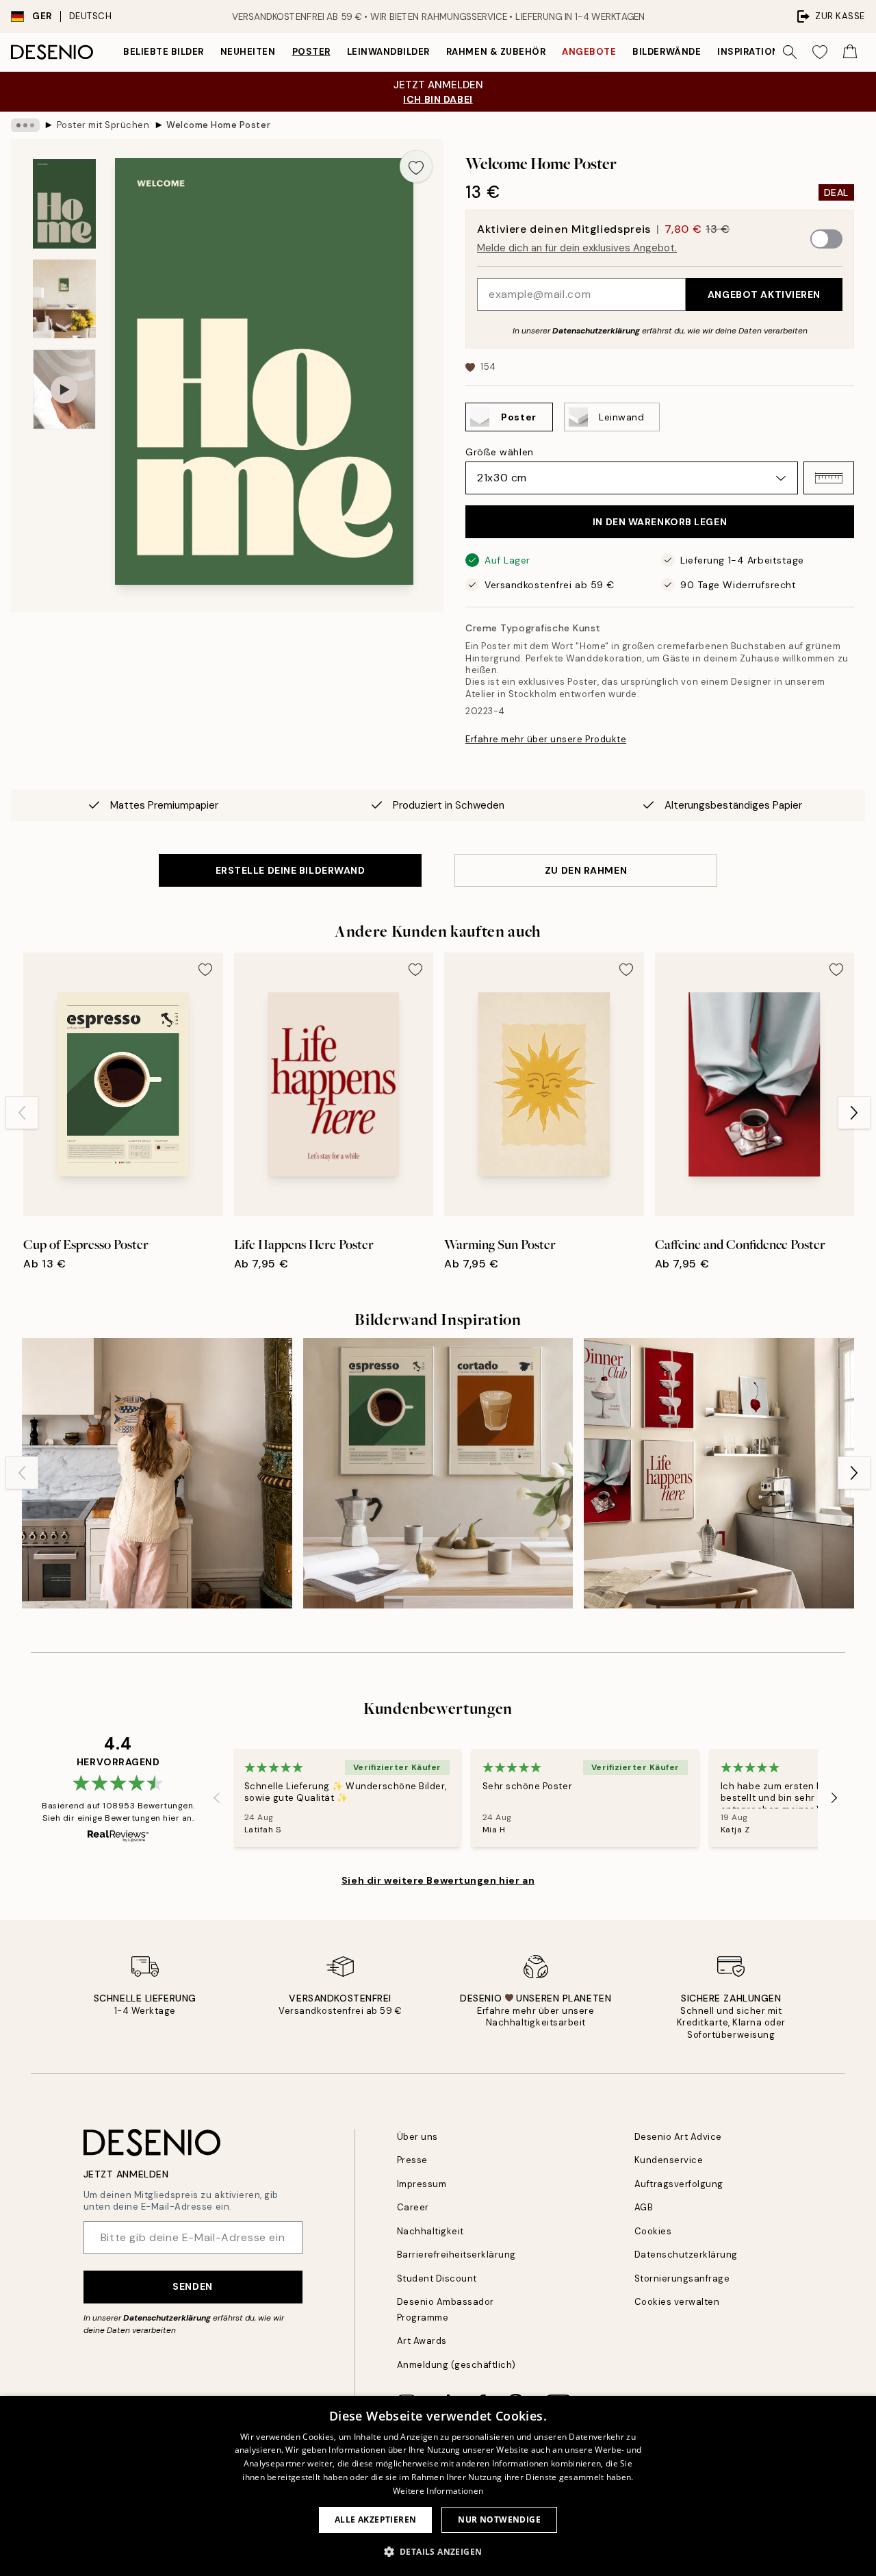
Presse (412, 2160)
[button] (829, 478)
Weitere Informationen (438, 2491)
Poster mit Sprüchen (103, 125)
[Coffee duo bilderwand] (438, 1473)
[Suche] (790, 52)
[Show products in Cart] (850, 52)
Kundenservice (669, 2160)
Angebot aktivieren (764, 294)
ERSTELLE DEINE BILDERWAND (291, 870)
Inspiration (748, 52)
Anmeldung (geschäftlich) (456, 2365)
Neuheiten (248, 52)
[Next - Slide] (854, 1113)
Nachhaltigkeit (430, 2231)
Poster (311, 52)
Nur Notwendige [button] (499, 2520)
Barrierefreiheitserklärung (457, 2255)
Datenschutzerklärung (596, 331)
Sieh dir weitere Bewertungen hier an (438, 1880)
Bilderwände (667, 52)
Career (413, 2207)
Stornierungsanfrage (682, 2278)
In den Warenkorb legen (660, 522)
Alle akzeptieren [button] (375, 2520)
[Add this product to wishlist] (416, 166)
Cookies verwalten (677, 2302)
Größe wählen (500, 452)
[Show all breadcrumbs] (25, 125)
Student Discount (437, 2278)
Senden (192, 2286)
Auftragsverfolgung (679, 2184)
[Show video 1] (64, 389)
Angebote (589, 52)
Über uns (417, 2137)
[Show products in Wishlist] (820, 52)
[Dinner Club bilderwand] (719, 1473)
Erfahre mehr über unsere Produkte (546, 739)
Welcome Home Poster (218, 125)
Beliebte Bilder (164, 52)
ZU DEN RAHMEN (586, 870)
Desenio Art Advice (678, 2137)
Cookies (653, 2231)
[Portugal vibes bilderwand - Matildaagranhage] (157, 1473)
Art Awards (422, 2341)
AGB (644, 2207)
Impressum (422, 2184)
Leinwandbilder (388, 52)
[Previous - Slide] (22, 1113)
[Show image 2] (64, 299)
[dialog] (438, 2486)
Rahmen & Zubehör (496, 52)
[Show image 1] (64, 204)
